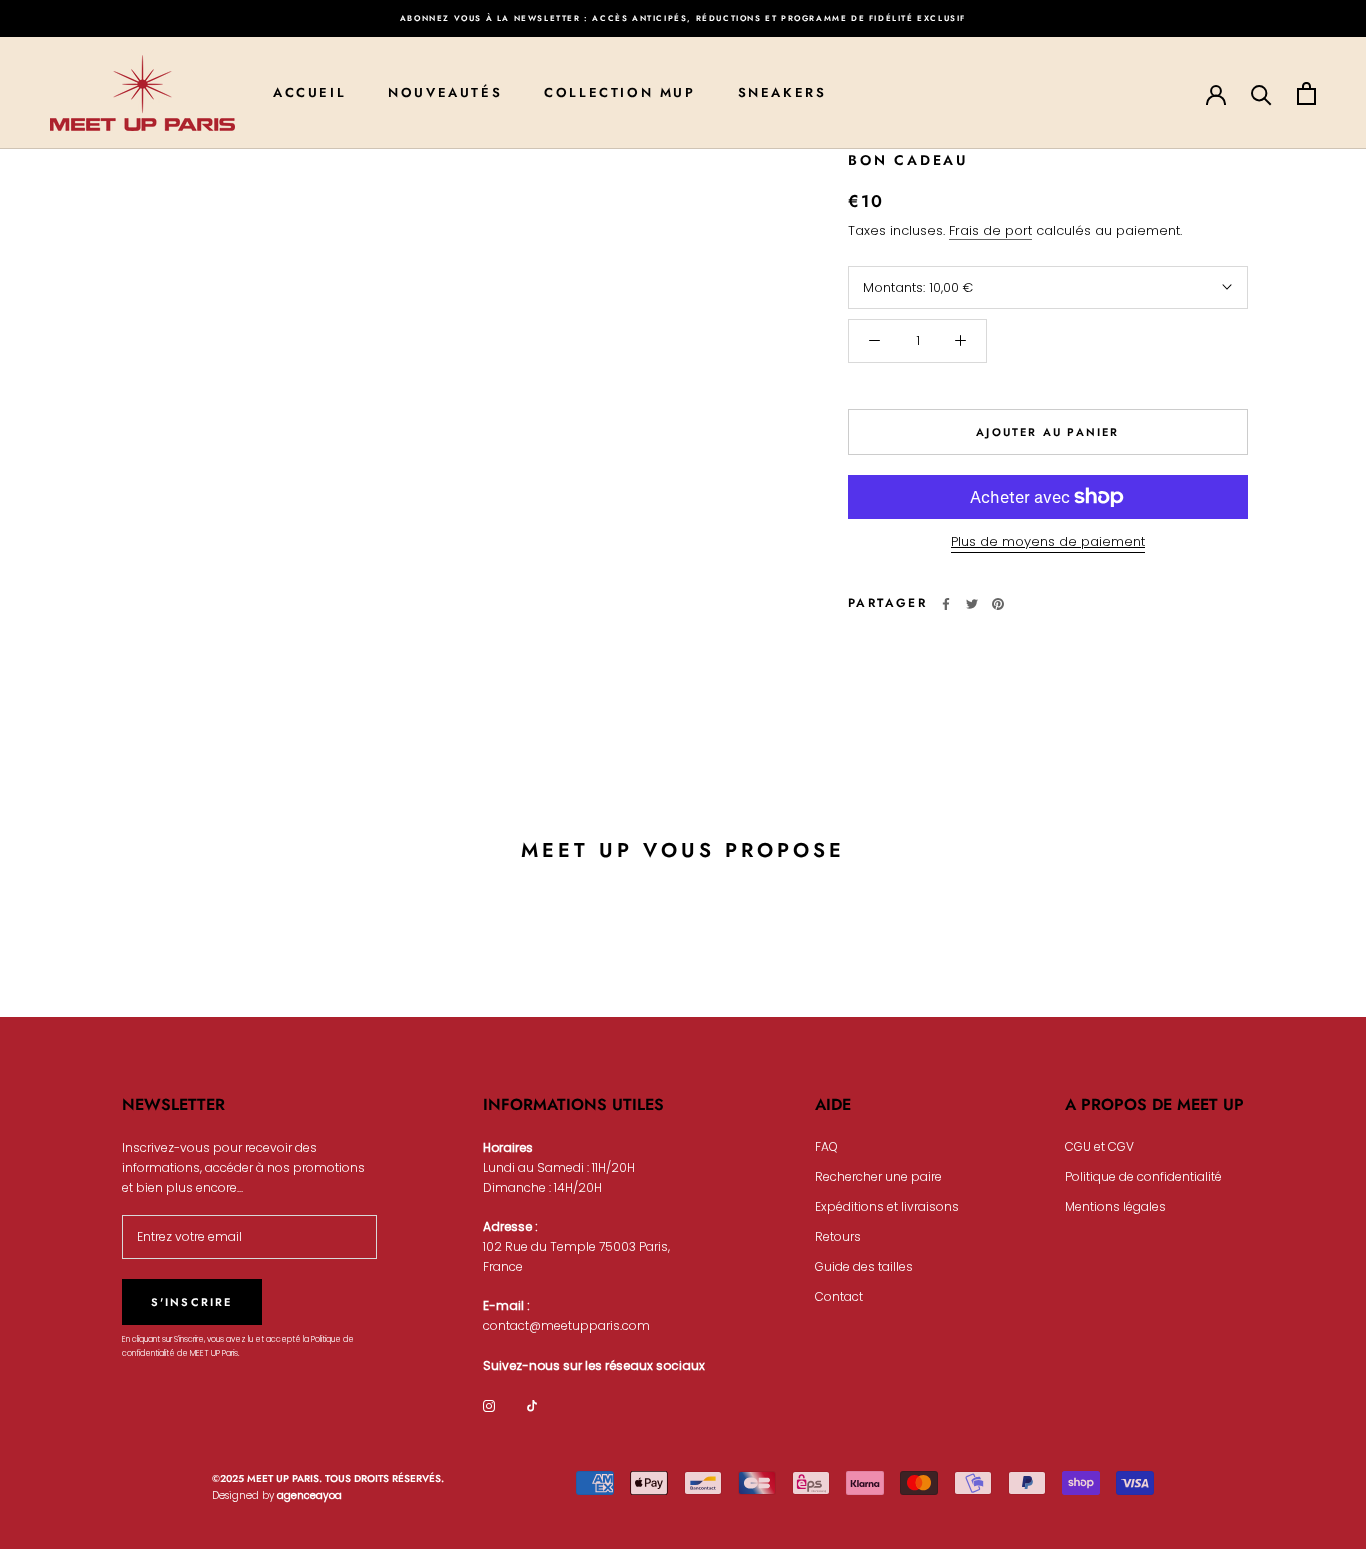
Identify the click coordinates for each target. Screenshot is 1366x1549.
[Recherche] (1261, 93)
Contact (839, 1296)
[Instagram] (489, 1406)
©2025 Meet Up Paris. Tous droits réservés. (328, 1478)
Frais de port (990, 230)
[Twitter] (972, 604)
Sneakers (782, 92)
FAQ (826, 1146)
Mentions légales (1115, 1206)
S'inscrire (192, 1302)
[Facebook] (946, 604)
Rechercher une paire (878, 1176)
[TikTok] (532, 1406)
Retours (838, 1236)
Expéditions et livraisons (887, 1206)
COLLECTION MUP (619, 92)
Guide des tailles (864, 1266)
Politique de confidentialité (1143, 1176)
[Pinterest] (998, 604)
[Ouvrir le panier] (1306, 93)
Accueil (309, 92)
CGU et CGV (1099, 1146)
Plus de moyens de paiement (1048, 541)
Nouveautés (445, 92)
